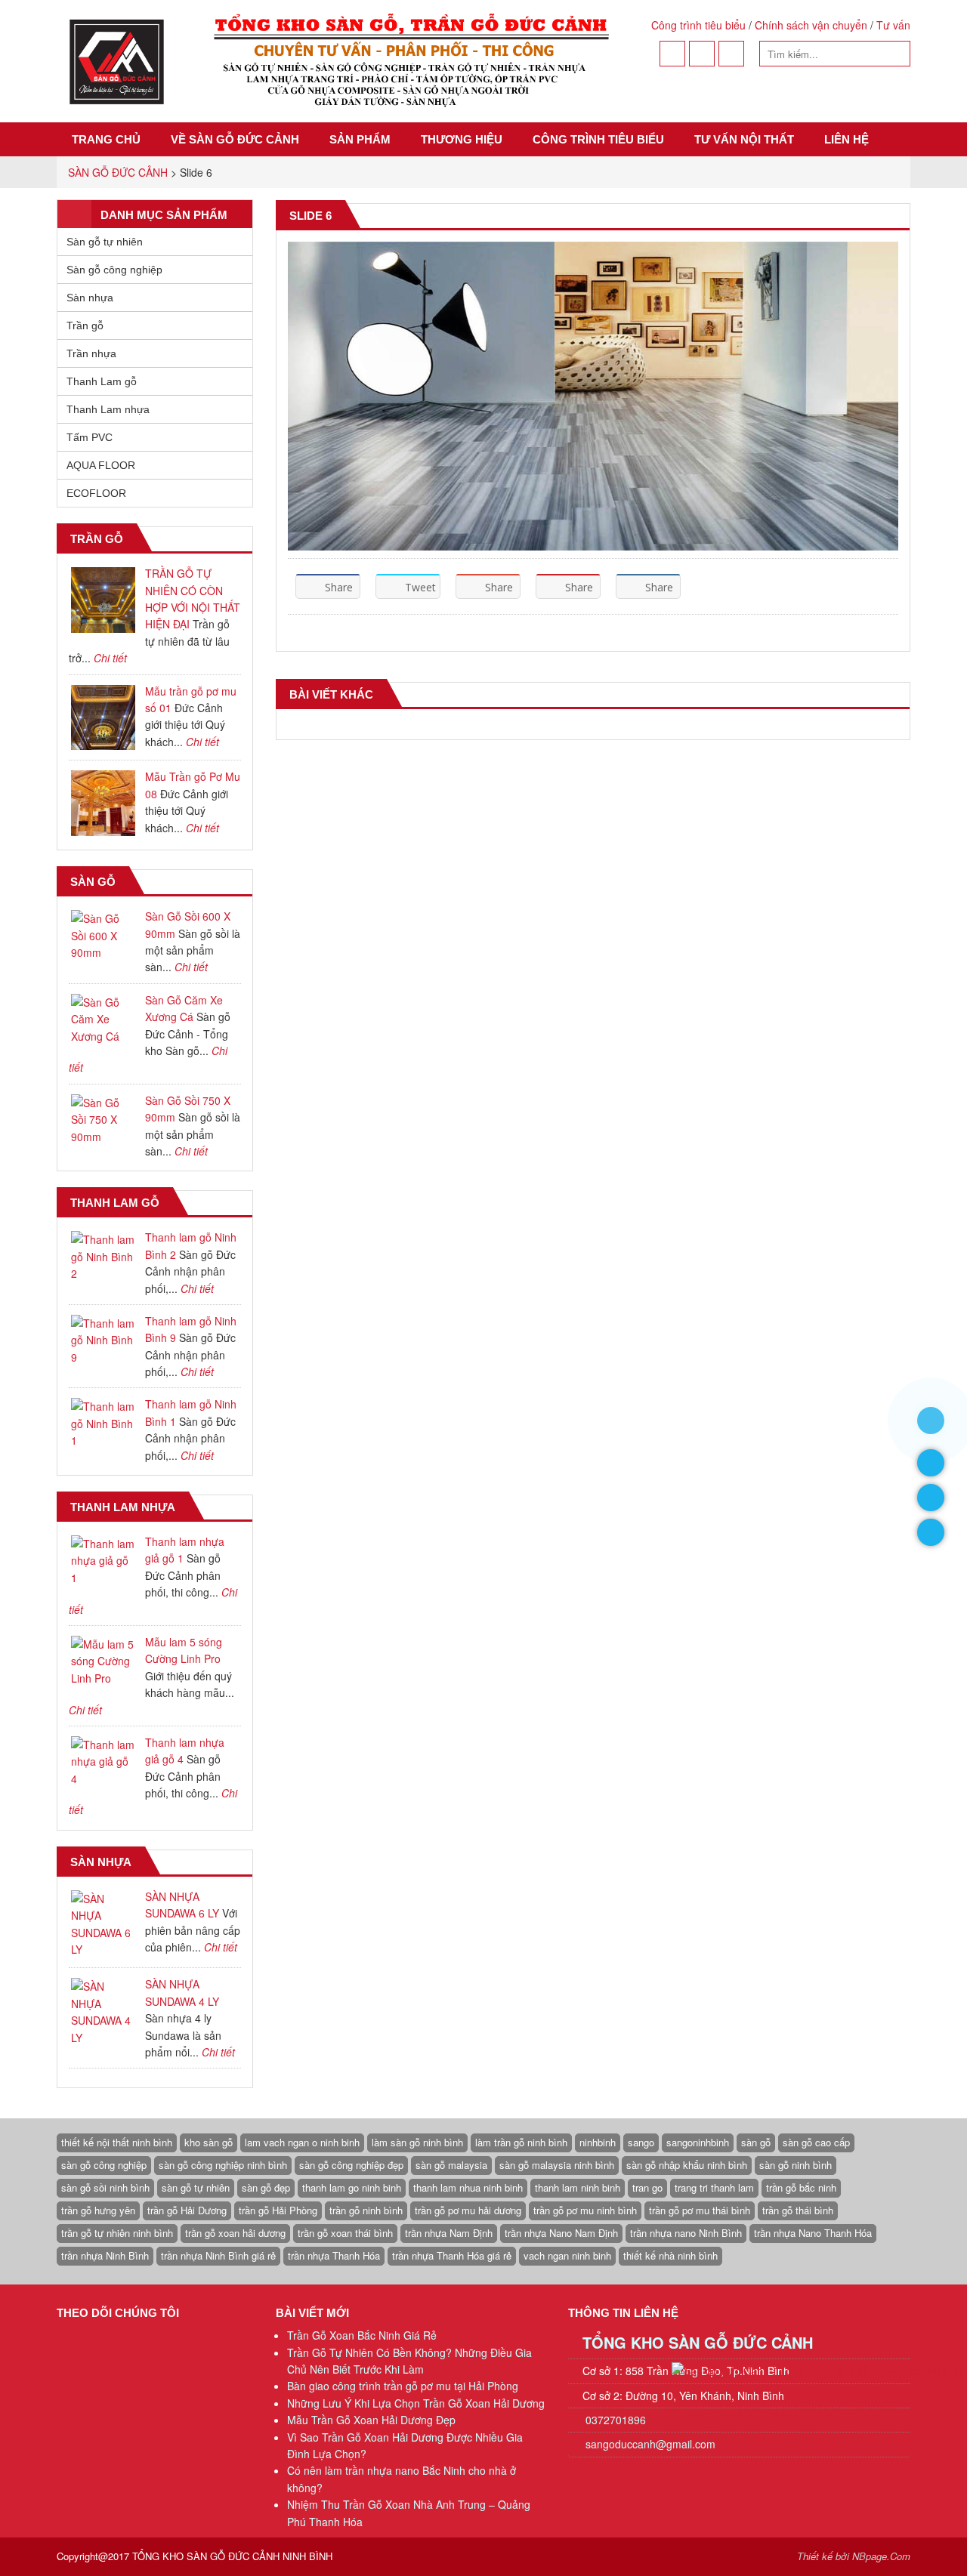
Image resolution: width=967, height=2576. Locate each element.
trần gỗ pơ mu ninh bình (585, 2210)
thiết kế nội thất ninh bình (117, 2142)
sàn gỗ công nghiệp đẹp (351, 2165)
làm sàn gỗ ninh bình (417, 2142)
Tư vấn (893, 25)
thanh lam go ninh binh (352, 2187)
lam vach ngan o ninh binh (302, 2142)
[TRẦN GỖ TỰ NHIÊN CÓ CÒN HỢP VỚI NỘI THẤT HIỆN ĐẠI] (103, 600)
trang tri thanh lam (714, 2187)
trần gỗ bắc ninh (801, 2187)
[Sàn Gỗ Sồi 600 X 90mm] (103, 935)
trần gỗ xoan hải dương (235, 2233)
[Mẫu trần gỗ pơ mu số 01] (103, 718)
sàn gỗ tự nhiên (196, 2187)
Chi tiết (110, 658)
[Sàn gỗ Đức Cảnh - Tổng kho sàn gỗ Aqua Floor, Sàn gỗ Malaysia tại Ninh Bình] (337, 61)
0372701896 (614, 2420)
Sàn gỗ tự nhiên (105, 242)
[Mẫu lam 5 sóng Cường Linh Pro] (103, 1661)
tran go (647, 2187)
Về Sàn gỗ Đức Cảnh (235, 139)
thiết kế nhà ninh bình (670, 2255)
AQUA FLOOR (101, 465)
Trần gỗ (85, 325)
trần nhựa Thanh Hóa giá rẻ (452, 2255)
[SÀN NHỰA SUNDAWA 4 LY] (103, 2012)
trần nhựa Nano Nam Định (561, 2233)
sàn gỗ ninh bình (796, 2165)
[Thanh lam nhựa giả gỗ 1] (103, 1561)
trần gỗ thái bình (798, 2210)
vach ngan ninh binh (567, 2255)
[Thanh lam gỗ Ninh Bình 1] (103, 1423)
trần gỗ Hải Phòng (278, 2210)
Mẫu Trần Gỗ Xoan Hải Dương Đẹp (371, 2420)
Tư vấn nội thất (744, 139)
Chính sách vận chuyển (811, 25)
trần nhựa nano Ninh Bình (686, 2233)
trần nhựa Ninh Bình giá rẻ (218, 2255)
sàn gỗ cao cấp (816, 2142)
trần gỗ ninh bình (366, 2210)
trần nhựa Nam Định (449, 2233)
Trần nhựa (91, 353)
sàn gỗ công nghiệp (104, 2165)
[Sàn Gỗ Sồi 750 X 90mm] (103, 1120)
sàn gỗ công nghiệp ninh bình (223, 2165)
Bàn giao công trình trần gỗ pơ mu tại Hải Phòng (403, 2386)
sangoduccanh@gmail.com (650, 2444)
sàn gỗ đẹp (266, 2187)
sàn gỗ (756, 2142)
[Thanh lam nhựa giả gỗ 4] (103, 1762)
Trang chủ (106, 139)
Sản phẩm (360, 139)
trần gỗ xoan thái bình (345, 2233)
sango (641, 2142)
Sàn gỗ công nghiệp (114, 270)
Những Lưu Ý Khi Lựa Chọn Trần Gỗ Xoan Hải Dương (416, 2403)
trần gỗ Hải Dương (187, 2210)
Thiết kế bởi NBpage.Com (854, 2556)
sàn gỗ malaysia (451, 2165)
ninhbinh (598, 2142)
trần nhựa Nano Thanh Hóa (813, 2233)
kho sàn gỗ (209, 2142)
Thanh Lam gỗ (102, 381)
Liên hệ (847, 139)
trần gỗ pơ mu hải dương (468, 2210)
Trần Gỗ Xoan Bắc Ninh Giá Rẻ (362, 2335)
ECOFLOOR (96, 493)
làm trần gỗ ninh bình (521, 2142)
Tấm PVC (90, 437)
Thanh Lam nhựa (108, 409)
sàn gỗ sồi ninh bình (105, 2187)
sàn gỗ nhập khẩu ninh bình (687, 2165)
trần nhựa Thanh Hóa (334, 2255)
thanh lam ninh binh (578, 2187)
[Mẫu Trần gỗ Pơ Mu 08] (103, 803)
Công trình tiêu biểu (698, 25)
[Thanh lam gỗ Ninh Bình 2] (103, 1256)
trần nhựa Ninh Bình (105, 2255)
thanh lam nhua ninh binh (468, 2187)
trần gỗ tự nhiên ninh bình (117, 2233)
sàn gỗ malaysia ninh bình (557, 2165)
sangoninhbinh (698, 2142)
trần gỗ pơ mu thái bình (700, 2210)
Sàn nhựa (90, 298)
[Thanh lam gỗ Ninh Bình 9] (103, 1340)
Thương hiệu (462, 139)
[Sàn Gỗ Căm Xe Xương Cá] (103, 1019)
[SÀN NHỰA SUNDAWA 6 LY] (103, 1924)
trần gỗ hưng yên (98, 2210)
